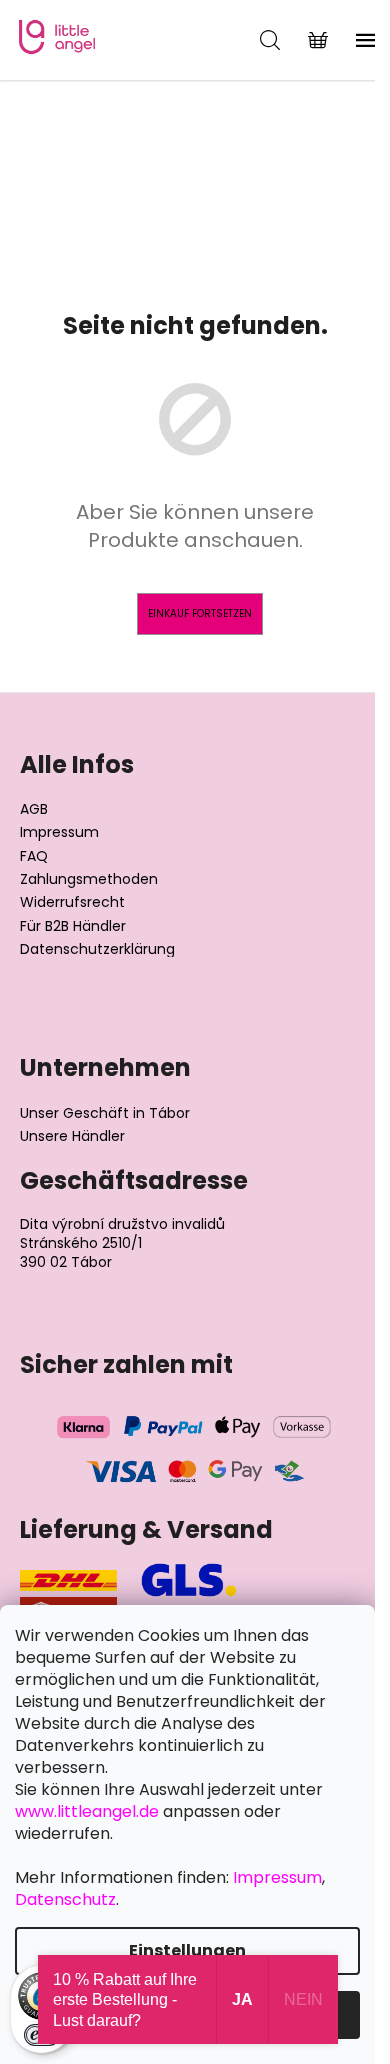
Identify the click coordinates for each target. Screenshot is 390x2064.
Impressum (59, 832)
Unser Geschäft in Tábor (105, 1113)
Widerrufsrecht (72, 902)
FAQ (34, 856)
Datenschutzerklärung (97, 949)
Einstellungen (187, 1950)
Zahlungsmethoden (89, 879)
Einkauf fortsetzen (200, 613)
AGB (34, 809)
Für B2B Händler (73, 926)
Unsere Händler (72, 1136)
